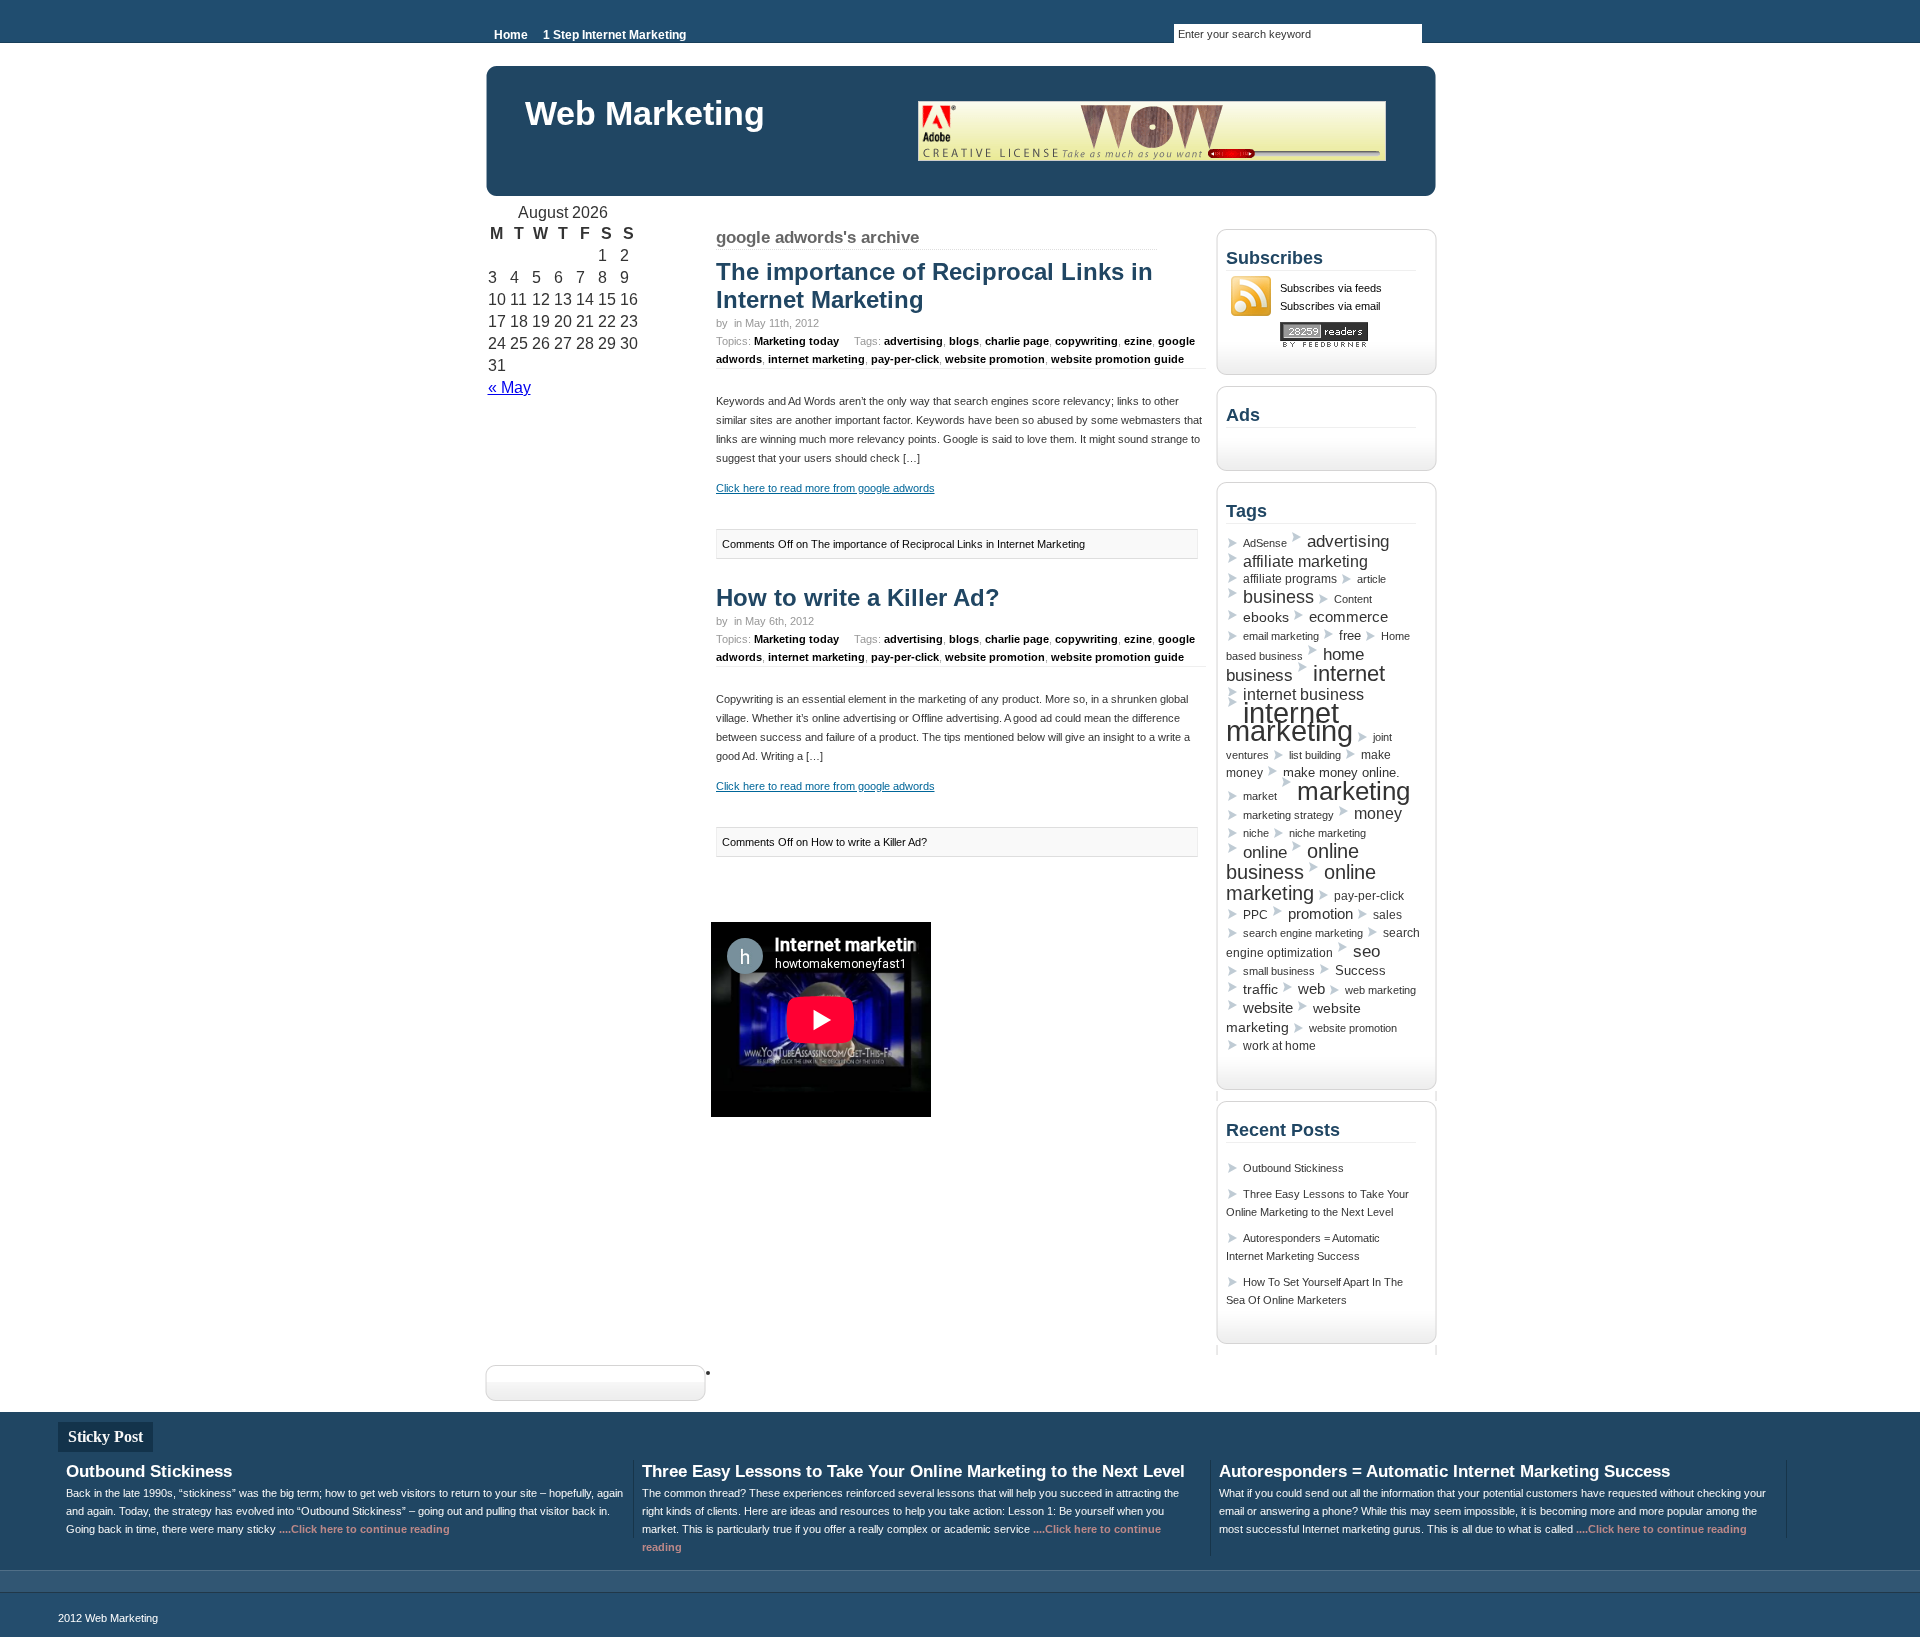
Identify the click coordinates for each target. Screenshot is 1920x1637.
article (1371, 579)
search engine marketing (1303, 933)
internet (1349, 673)
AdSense (1265, 543)
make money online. (1341, 772)
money (1378, 813)
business (1278, 597)
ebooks (1266, 617)
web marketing (1380, 990)
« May (509, 387)
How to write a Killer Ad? (858, 597)
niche (1256, 833)
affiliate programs (1290, 579)
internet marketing (816, 359)
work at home (1279, 1046)
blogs (964, 341)
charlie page (1017, 341)
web (1311, 989)
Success (1360, 970)
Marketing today (796, 341)
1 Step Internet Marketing (614, 35)
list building (1315, 755)
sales (1387, 915)
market (1260, 796)
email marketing (1281, 636)
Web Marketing (645, 113)
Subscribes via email (1330, 306)
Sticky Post (105, 1436)
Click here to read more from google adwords (825, 488)
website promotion (995, 359)
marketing (1353, 791)
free (1350, 635)
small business (1279, 971)
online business (1292, 861)
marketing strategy (1288, 815)
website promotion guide (1117, 359)
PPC (1255, 915)
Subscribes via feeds (1331, 288)
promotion (1320, 913)
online (1265, 852)
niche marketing (1327, 833)
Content (1353, 599)
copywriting (1086, 341)
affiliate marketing (1305, 561)
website (1268, 1007)
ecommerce (1348, 617)
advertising (913, 341)
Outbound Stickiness (1293, 1168)
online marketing (1301, 882)
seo (1366, 951)
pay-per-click (905, 359)
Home (511, 35)
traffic (1260, 989)
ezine (1138, 341)
